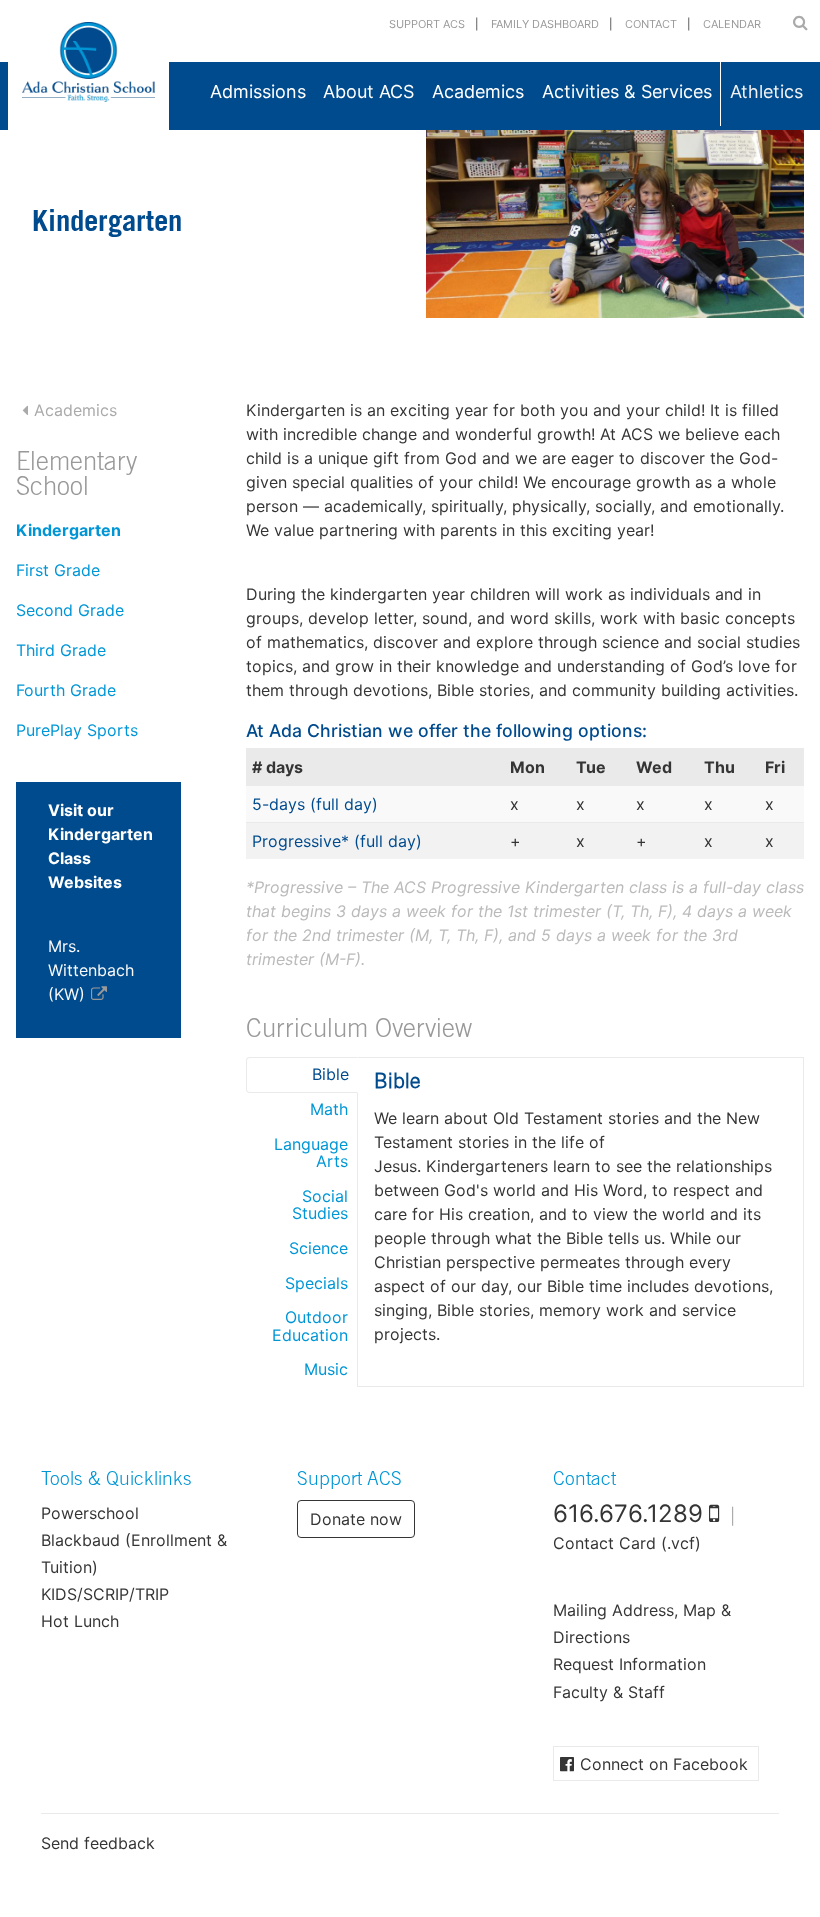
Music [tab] (326, 1369)
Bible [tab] (330, 1074)
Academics (75, 410)
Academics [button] (478, 91)
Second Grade (70, 610)
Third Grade (61, 650)
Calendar (732, 24)
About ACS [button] (368, 91)
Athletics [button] (766, 91)
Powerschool (90, 1513)
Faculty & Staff (609, 1692)
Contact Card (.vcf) (627, 1543)
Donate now (356, 1519)
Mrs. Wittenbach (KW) (91, 970)
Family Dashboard (545, 24)
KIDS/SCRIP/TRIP (105, 1594)
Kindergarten (68, 530)
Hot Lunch (80, 1621)
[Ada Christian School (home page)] (88, 65)
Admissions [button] (258, 91)
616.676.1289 (628, 1513)
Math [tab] (329, 1109)
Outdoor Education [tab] (310, 1326)
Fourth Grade (66, 690)
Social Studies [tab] (320, 1205)
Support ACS (427, 24)
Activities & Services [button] (627, 91)
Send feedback (98, 1843)
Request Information (629, 1664)
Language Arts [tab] (311, 1153)
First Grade (58, 570)
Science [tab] (318, 1248)
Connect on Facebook (664, 1764)
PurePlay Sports (77, 730)
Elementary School (76, 477)
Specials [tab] (316, 1283)
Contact (651, 24)
